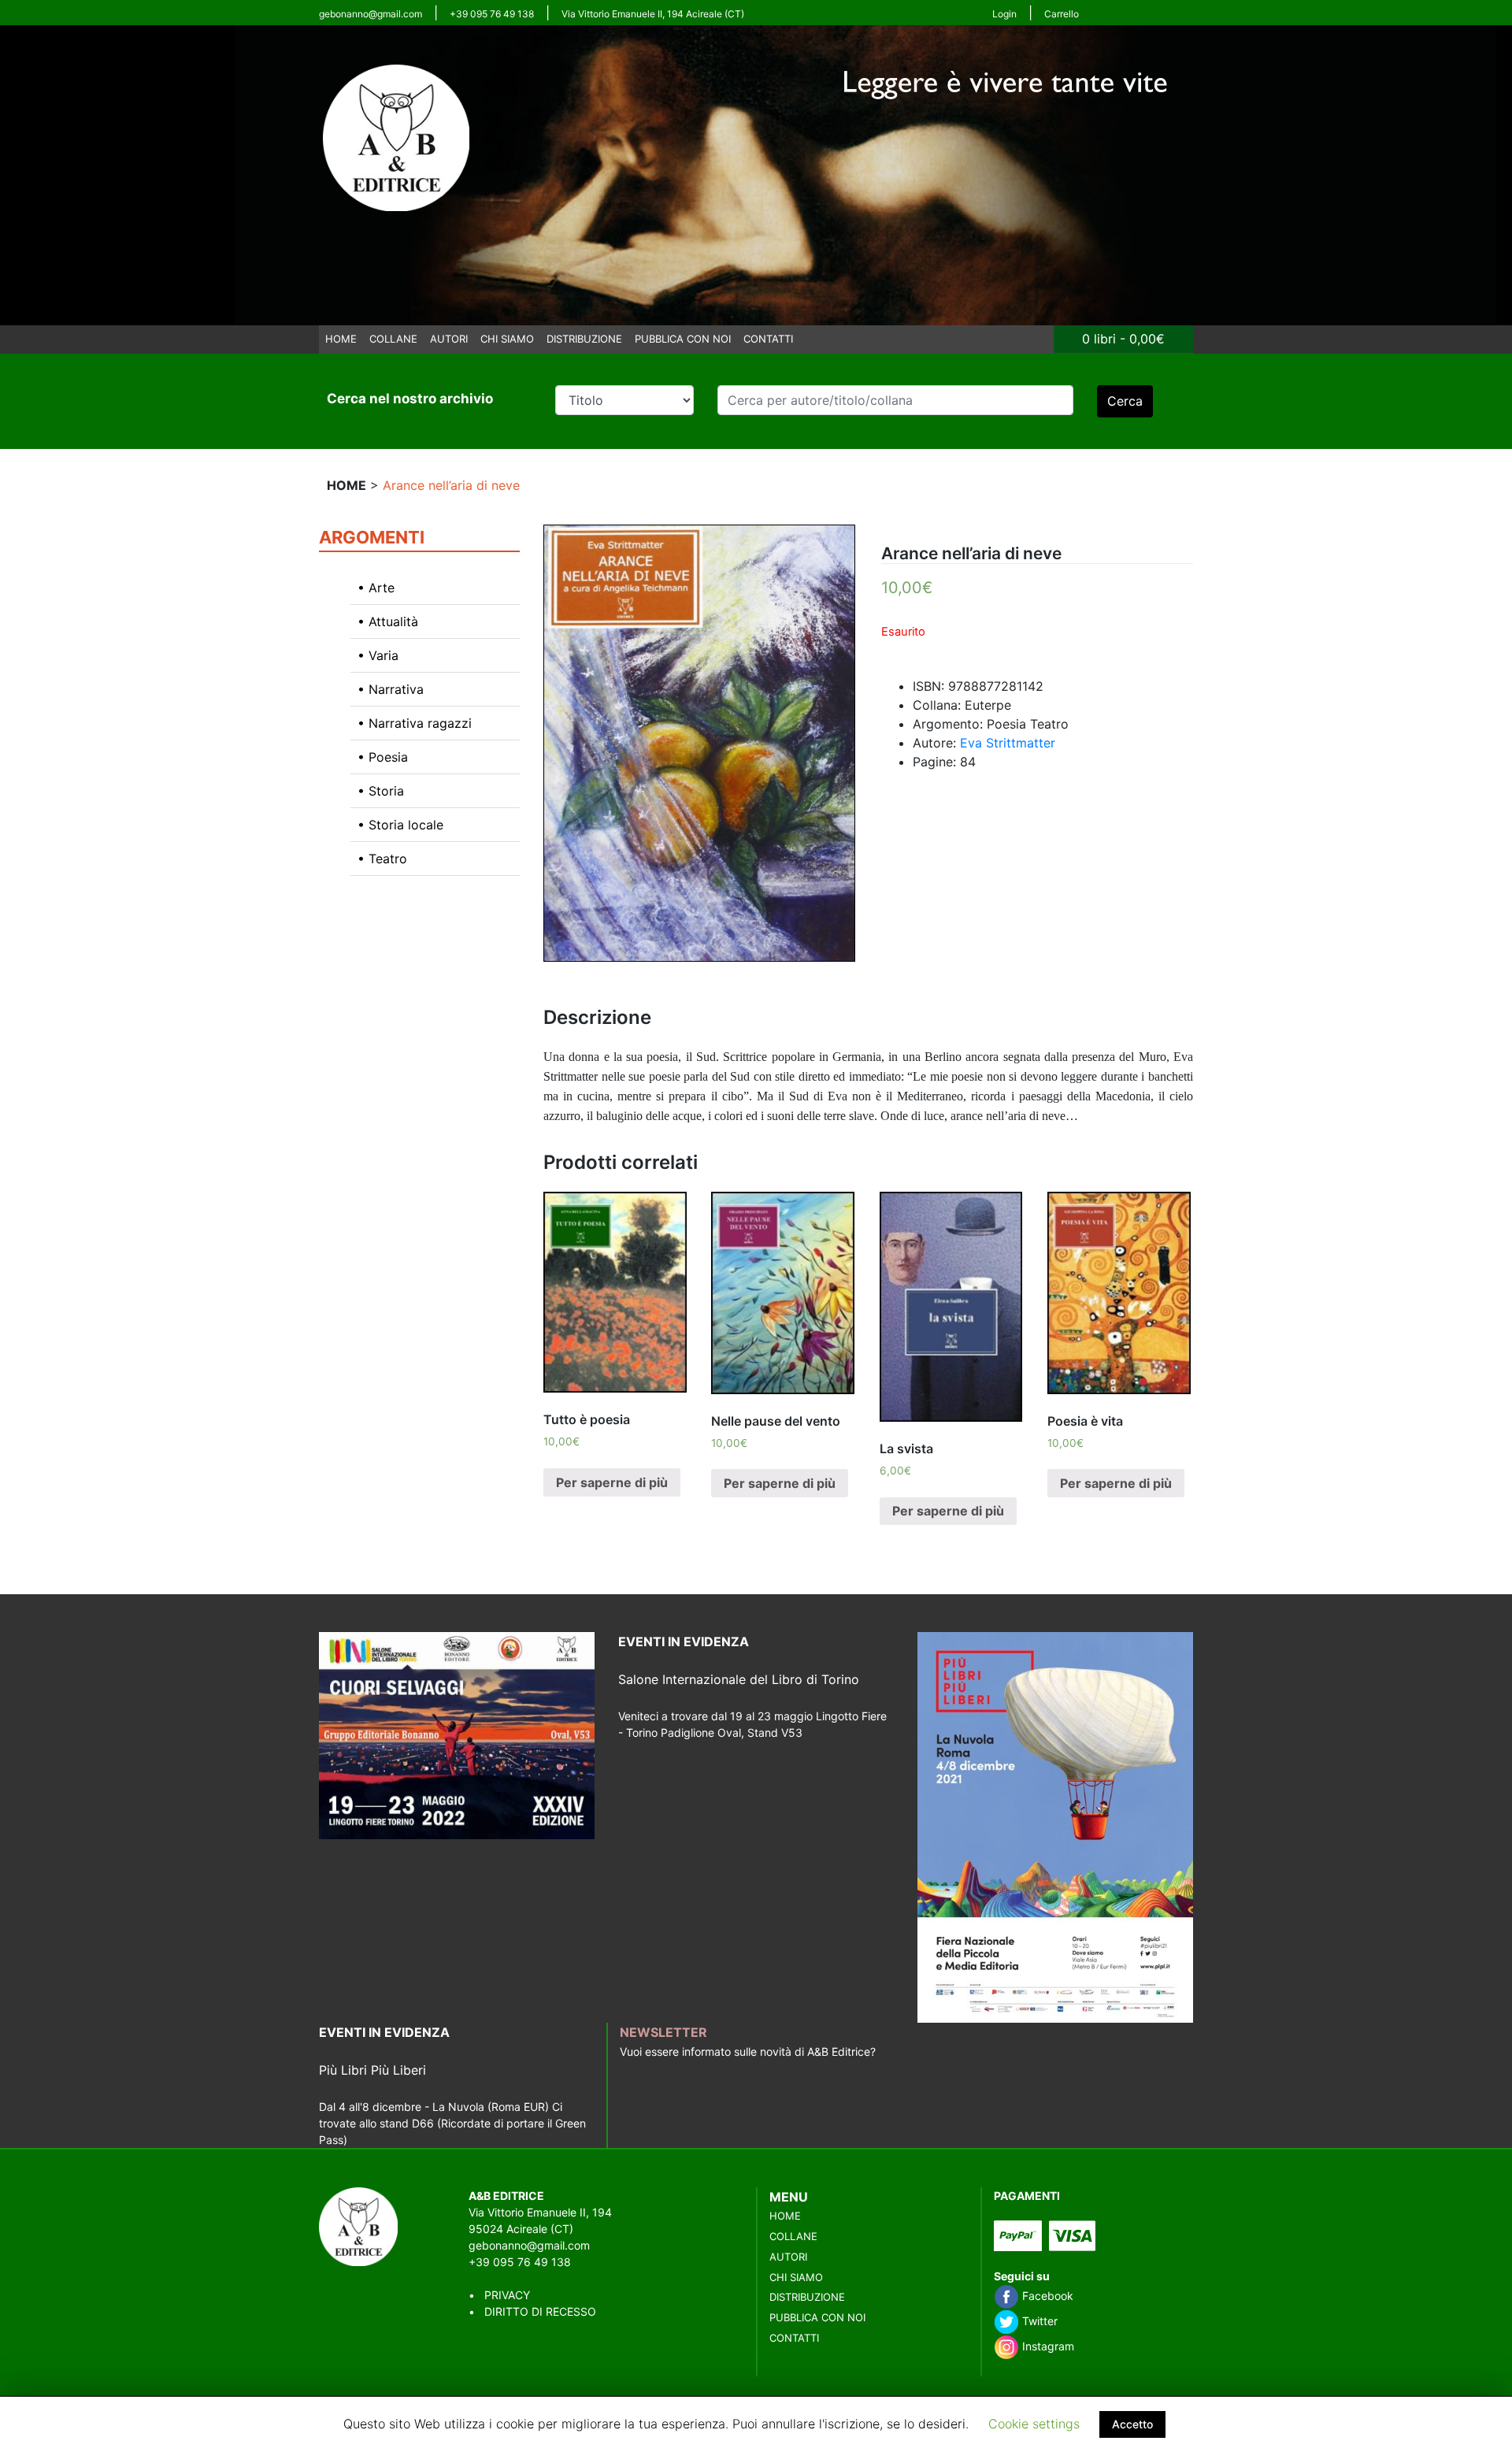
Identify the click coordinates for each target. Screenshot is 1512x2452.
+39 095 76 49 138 (492, 14)
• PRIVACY (499, 2295)
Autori (449, 339)
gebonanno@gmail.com (371, 14)
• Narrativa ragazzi (415, 723)
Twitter (1038, 2321)
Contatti (768, 339)
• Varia (378, 655)
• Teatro (382, 859)
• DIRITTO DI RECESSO (532, 2311)
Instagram (1047, 2346)
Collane (393, 339)
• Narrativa (391, 689)
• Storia (381, 791)
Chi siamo (507, 339)
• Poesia (383, 757)
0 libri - (1123, 339)
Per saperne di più (612, 1482)
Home (341, 339)
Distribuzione (584, 339)
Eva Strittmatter (1008, 743)
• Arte (376, 588)
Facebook (1046, 2296)
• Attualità (388, 621)
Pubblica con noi (683, 339)
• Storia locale (400, 825)
